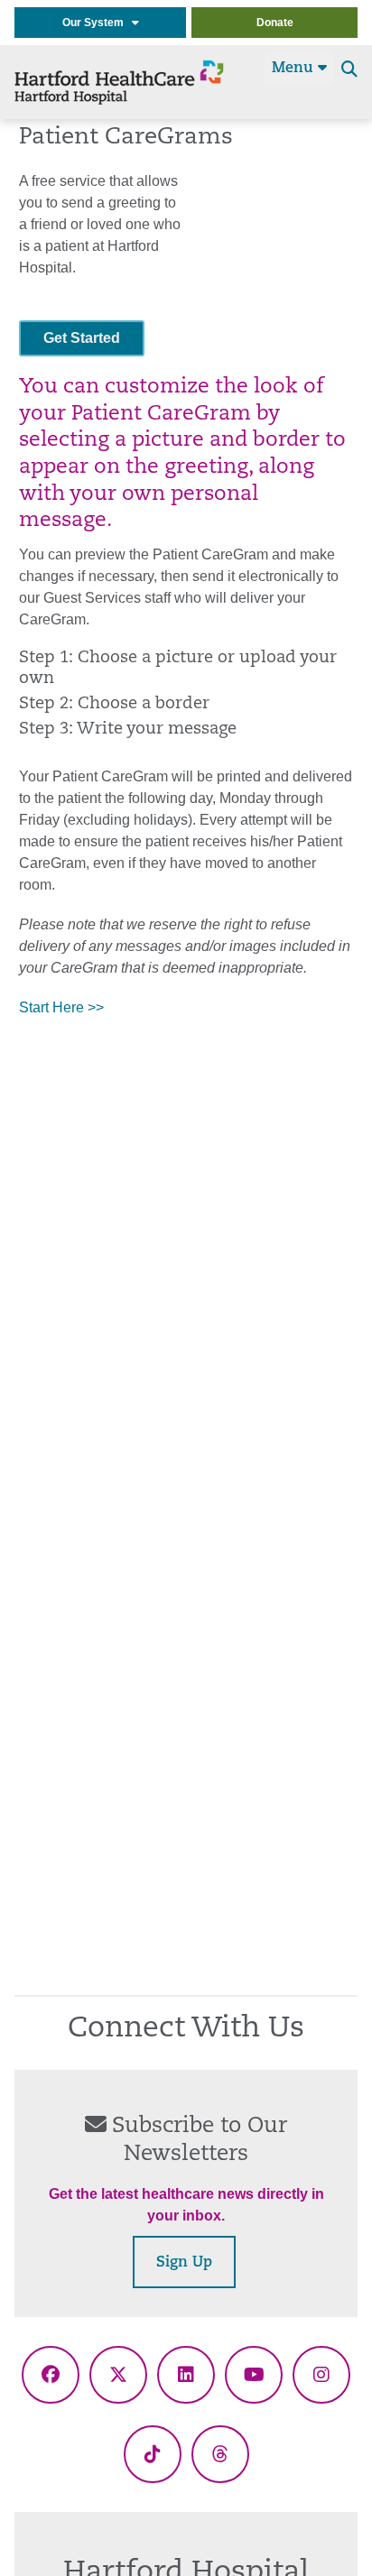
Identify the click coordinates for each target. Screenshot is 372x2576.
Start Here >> (61, 1007)
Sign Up (184, 2263)
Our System (97, 23)
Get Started (82, 338)
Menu (295, 69)
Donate (275, 23)
